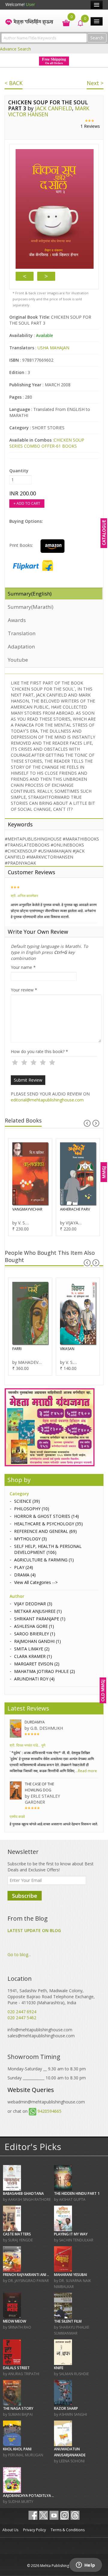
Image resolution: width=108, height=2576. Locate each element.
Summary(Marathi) (31, 607)
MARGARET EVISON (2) (37, 1664)
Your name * (23, 967)
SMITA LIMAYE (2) (32, 1649)
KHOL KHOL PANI (17, 2449)
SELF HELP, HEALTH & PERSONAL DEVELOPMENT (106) (48, 1549)
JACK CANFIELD (54, 108)
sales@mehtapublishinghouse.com (41, 2036)
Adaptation (21, 646)
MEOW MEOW (15, 2321)
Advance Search (15, 49)
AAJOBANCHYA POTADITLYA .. (28, 2496)
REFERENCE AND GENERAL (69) (45, 1531)
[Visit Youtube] (54, 2515)
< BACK (13, 83)
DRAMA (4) (25, 1575)
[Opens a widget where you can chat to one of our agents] (85, 2565)
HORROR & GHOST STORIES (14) (46, 1516)
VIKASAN (67, 1349)
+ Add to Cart (27, 503)
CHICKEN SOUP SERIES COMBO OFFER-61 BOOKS (47, 443)
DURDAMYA (35, 1722)
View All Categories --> (36, 1582)
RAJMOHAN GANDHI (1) (37, 1641)
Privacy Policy (34, 2530)
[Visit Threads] (75, 2515)
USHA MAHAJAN (53, 348)
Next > (95, 83)
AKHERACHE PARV (75, 1209)
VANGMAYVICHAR (27, 1209)
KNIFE (59, 2368)
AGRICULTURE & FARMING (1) (44, 1560)
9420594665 (49, 2111)
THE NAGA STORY (18, 2408)
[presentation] (87, 1123)
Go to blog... (19, 1954)
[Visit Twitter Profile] (43, 2515)
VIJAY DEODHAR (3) (33, 1604)
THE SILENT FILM (68, 2321)
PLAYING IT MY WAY (71, 2234)
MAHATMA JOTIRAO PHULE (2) (45, 1671)
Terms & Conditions (68, 2530)
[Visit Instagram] (64, 2515)
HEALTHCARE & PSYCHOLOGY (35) (48, 1524)
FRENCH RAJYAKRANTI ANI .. (26, 2275)
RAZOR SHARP (66, 2408)
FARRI (17, 1349)
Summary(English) (30, 594)
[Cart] (63, 22)
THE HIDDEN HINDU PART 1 (77, 2193)
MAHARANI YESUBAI (70, 2275)
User (30, 4)
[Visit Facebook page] (33, 2515)
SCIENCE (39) (27, 1501)
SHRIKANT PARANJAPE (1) (40, 1619)
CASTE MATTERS (17, 2234)
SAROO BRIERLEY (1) (35, 1634)
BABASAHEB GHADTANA (23, 2193)
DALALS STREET (16, 2368)
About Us (10, 2530)
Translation (22, 633)
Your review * (24, 990)
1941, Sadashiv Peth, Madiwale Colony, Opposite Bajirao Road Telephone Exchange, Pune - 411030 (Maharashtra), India (51, 1997)
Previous (25, 276)
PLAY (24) (24, 1567)
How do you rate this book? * (39, 1051)
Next (46, 276)
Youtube (18, 660)
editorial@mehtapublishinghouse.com (47, 1100)
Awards (17, 620)
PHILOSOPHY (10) (32, 1509)
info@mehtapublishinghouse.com (40, 2030)
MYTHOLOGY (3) (30, 1539)
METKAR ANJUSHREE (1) (38, 1611)
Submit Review (28, 1080)
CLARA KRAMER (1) (33, 1656)
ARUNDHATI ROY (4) (34, 1679)
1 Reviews (90, 126)
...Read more (86, 1771)
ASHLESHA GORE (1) (34, 1626)
